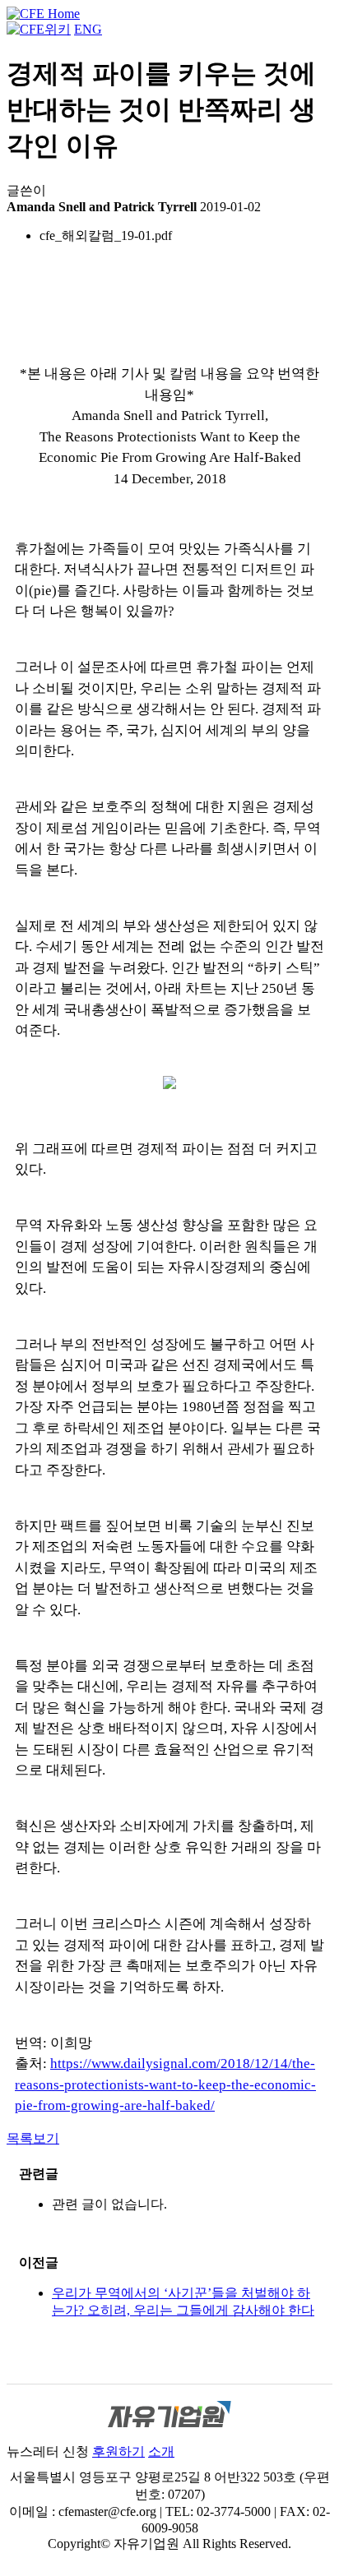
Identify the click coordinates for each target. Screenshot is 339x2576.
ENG (88, 29)
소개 (161, 2451)
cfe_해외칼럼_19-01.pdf (106, 235)
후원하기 (118, 2451)
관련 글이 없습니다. (109, 2204)
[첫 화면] (43, 14)
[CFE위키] (39, 29)
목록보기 (33, 2138)
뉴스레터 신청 (48, 2451)
